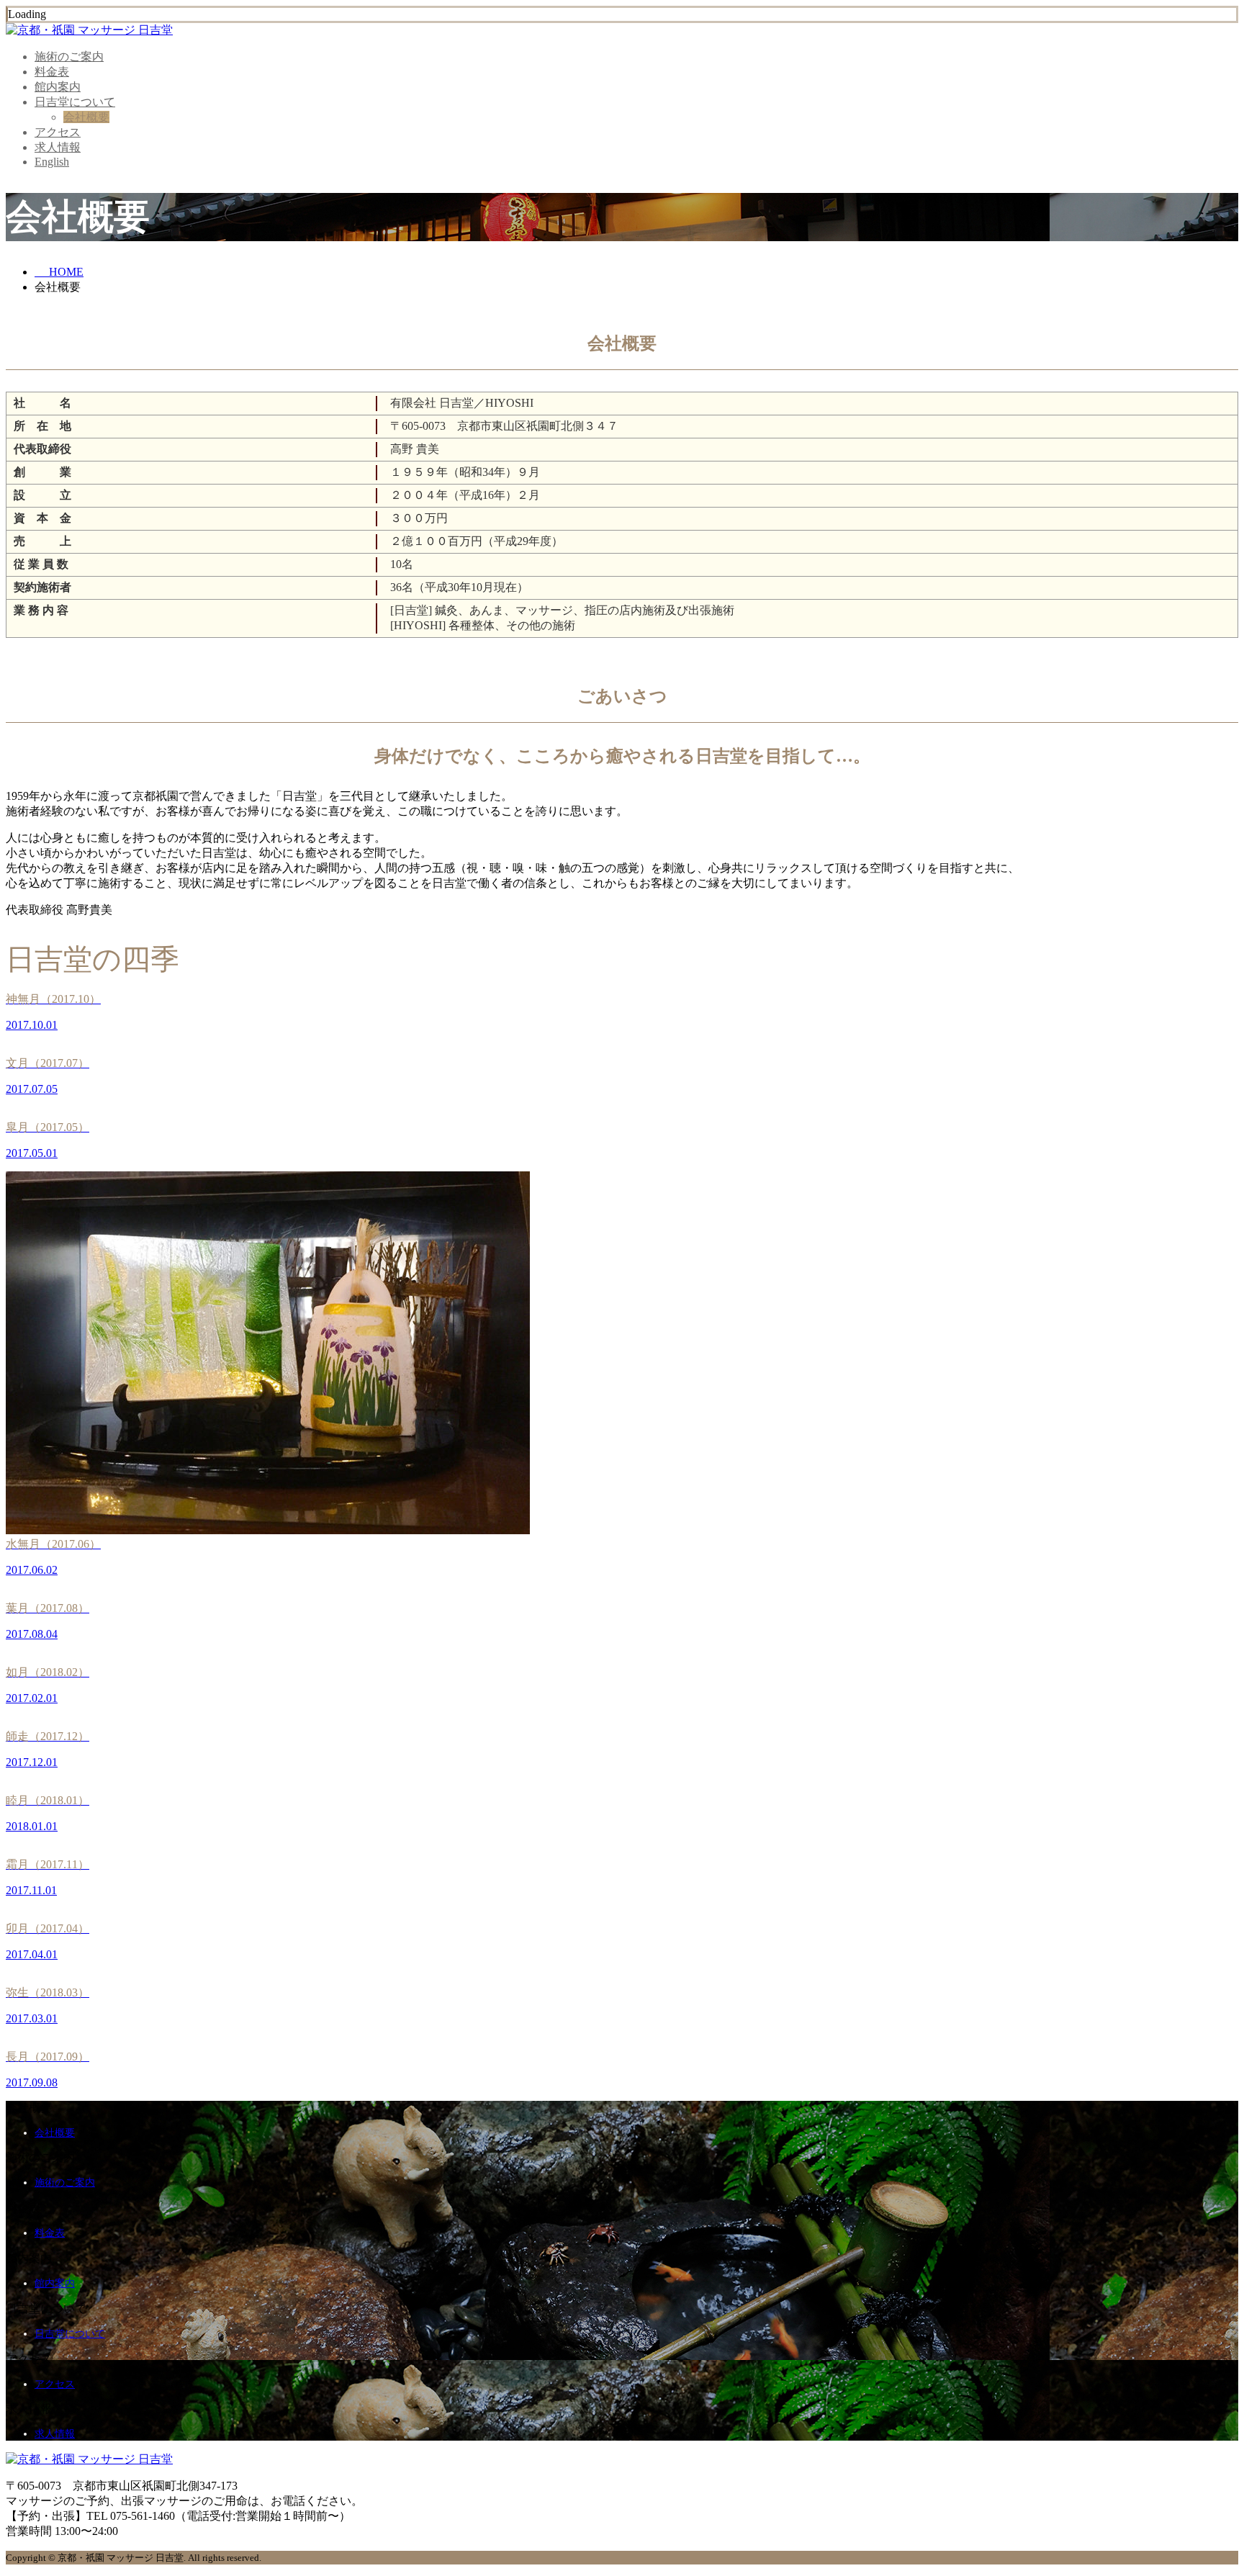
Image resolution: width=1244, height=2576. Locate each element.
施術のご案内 (69, 57)
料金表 (52, 72)
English (52, 162)
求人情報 (58, 147)
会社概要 (86, 117)
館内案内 (58, 87)
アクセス (58, 132)
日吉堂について (75, 102)
